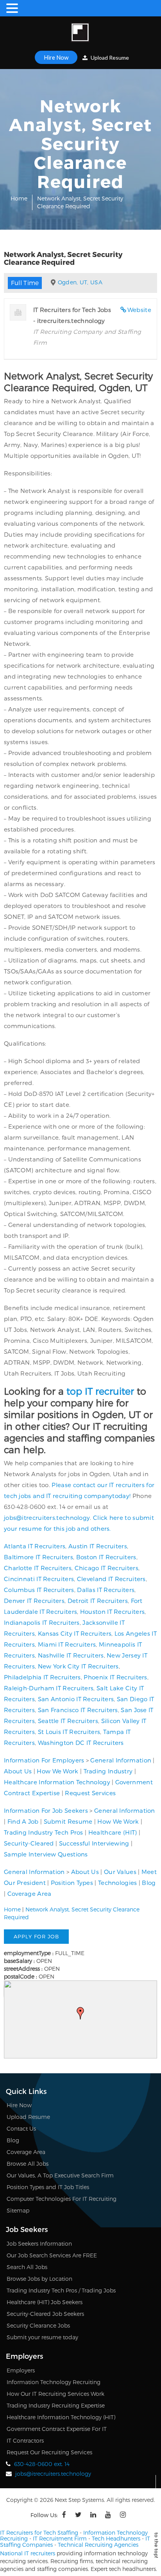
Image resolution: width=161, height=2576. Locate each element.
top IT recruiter (100, 1391)
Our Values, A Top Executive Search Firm (60, 2175)
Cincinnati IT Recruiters (39, 1579)
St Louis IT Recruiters (69, 1732)
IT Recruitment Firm (60, 2538)
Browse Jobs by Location (39, 2279)
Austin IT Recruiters (98, 1546)
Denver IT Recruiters (34, 1601)
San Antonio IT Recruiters (76, 1699)
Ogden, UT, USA (80, 282)
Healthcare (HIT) (113, 1832)
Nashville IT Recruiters (71, 1655)
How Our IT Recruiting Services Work (55, 2394)
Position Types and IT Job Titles (48, 2187)
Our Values (120, 1872)
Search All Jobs (27, 2267)
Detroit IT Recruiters (98, 1601)
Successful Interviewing (94, 1843)
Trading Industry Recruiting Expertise (56, 2405)
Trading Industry (108, 1771)
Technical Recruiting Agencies (98, 2545)
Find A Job (23, 1821)
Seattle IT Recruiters (68, 1721)
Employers (21, 2370)
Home (19, 198)
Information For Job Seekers (46, 1810)
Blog (149, 1883)
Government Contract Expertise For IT (57, 2429)
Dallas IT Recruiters (106, 1590)
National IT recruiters (28, 2553)
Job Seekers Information (39, 2244)
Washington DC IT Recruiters (81, 1743)
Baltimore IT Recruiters (38, 1557)
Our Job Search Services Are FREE (52, 2255)
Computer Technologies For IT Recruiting (62, 2199)
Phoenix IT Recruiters (115, 1677)
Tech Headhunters (116, 2538)
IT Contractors (25, 2440)
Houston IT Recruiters (112, 1612)
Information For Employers (44, 1760)
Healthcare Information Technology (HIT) (61, 2417)
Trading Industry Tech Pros (44, 1832)
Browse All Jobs (28, 2164)
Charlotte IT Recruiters (38, 1568)
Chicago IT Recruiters (106, 1568)
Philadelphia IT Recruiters (42, 1677)
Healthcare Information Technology (57, 1782)
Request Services (90, 1793)
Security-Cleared (29, 1843)
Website (139, 310)
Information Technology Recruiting (54, 2382)
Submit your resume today (42, 2337)
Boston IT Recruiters (106, 1557)
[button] (80, 2013)
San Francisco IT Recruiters (78, 1710)
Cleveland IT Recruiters (111, 1579)
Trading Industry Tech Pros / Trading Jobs (61, 2290)
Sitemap (18, 2210)
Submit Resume (68, 1821)
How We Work (57, 1771)
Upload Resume (109, 58)
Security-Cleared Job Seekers (45, 2314)
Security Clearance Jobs (38, 2325)
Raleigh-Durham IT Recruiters (49, 1688)
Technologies (118, 1883)
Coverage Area (30, 1893)
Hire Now (56, 57)
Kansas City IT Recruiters (75, 1633)
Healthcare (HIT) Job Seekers (45, 2302)
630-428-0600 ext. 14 (42, 2464)
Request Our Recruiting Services (49, 2452)
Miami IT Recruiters (67, 1644)
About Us (18, 1771)
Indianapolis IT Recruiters (42, 1622)
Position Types (72, 1883)
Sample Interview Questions (46, 1854)
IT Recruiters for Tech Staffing (39, 2533)
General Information (121, 1760)
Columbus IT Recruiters (39, 1590)
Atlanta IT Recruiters (35, 1546)
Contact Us (21, 2128)
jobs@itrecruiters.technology (47, 1518)
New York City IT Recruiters (78, 1666)
